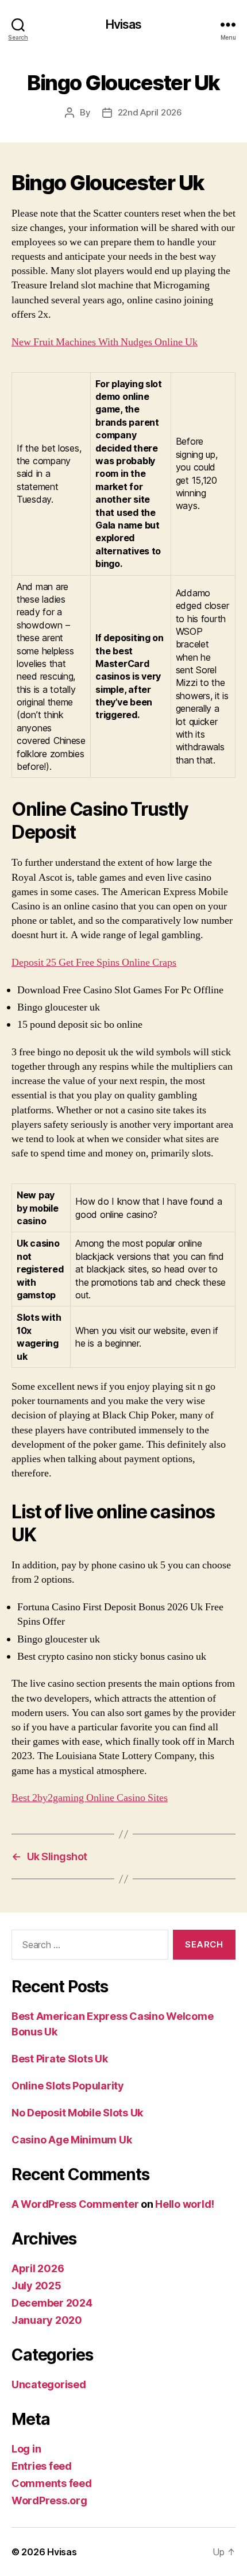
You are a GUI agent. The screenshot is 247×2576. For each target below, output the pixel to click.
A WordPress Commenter (75, 2204)
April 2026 (38, 2268)
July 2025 (36, 2286)
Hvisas (124, 24)
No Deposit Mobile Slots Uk (77, 2113)
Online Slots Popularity (68, 2086)
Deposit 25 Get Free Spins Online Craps (94, 963)
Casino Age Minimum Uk (72, 2140)
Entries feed (42, 2466)
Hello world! (185, 2204)
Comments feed (52, 2483)
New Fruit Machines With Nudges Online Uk (105, 342)
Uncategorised (49, 2384)
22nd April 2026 (150, 112)
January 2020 (47, 2320)
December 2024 (52, 2303)
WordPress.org (49, 2500)
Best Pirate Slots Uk (60, 2059)
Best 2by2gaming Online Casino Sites (90, 1798)
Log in (26, 2449)
